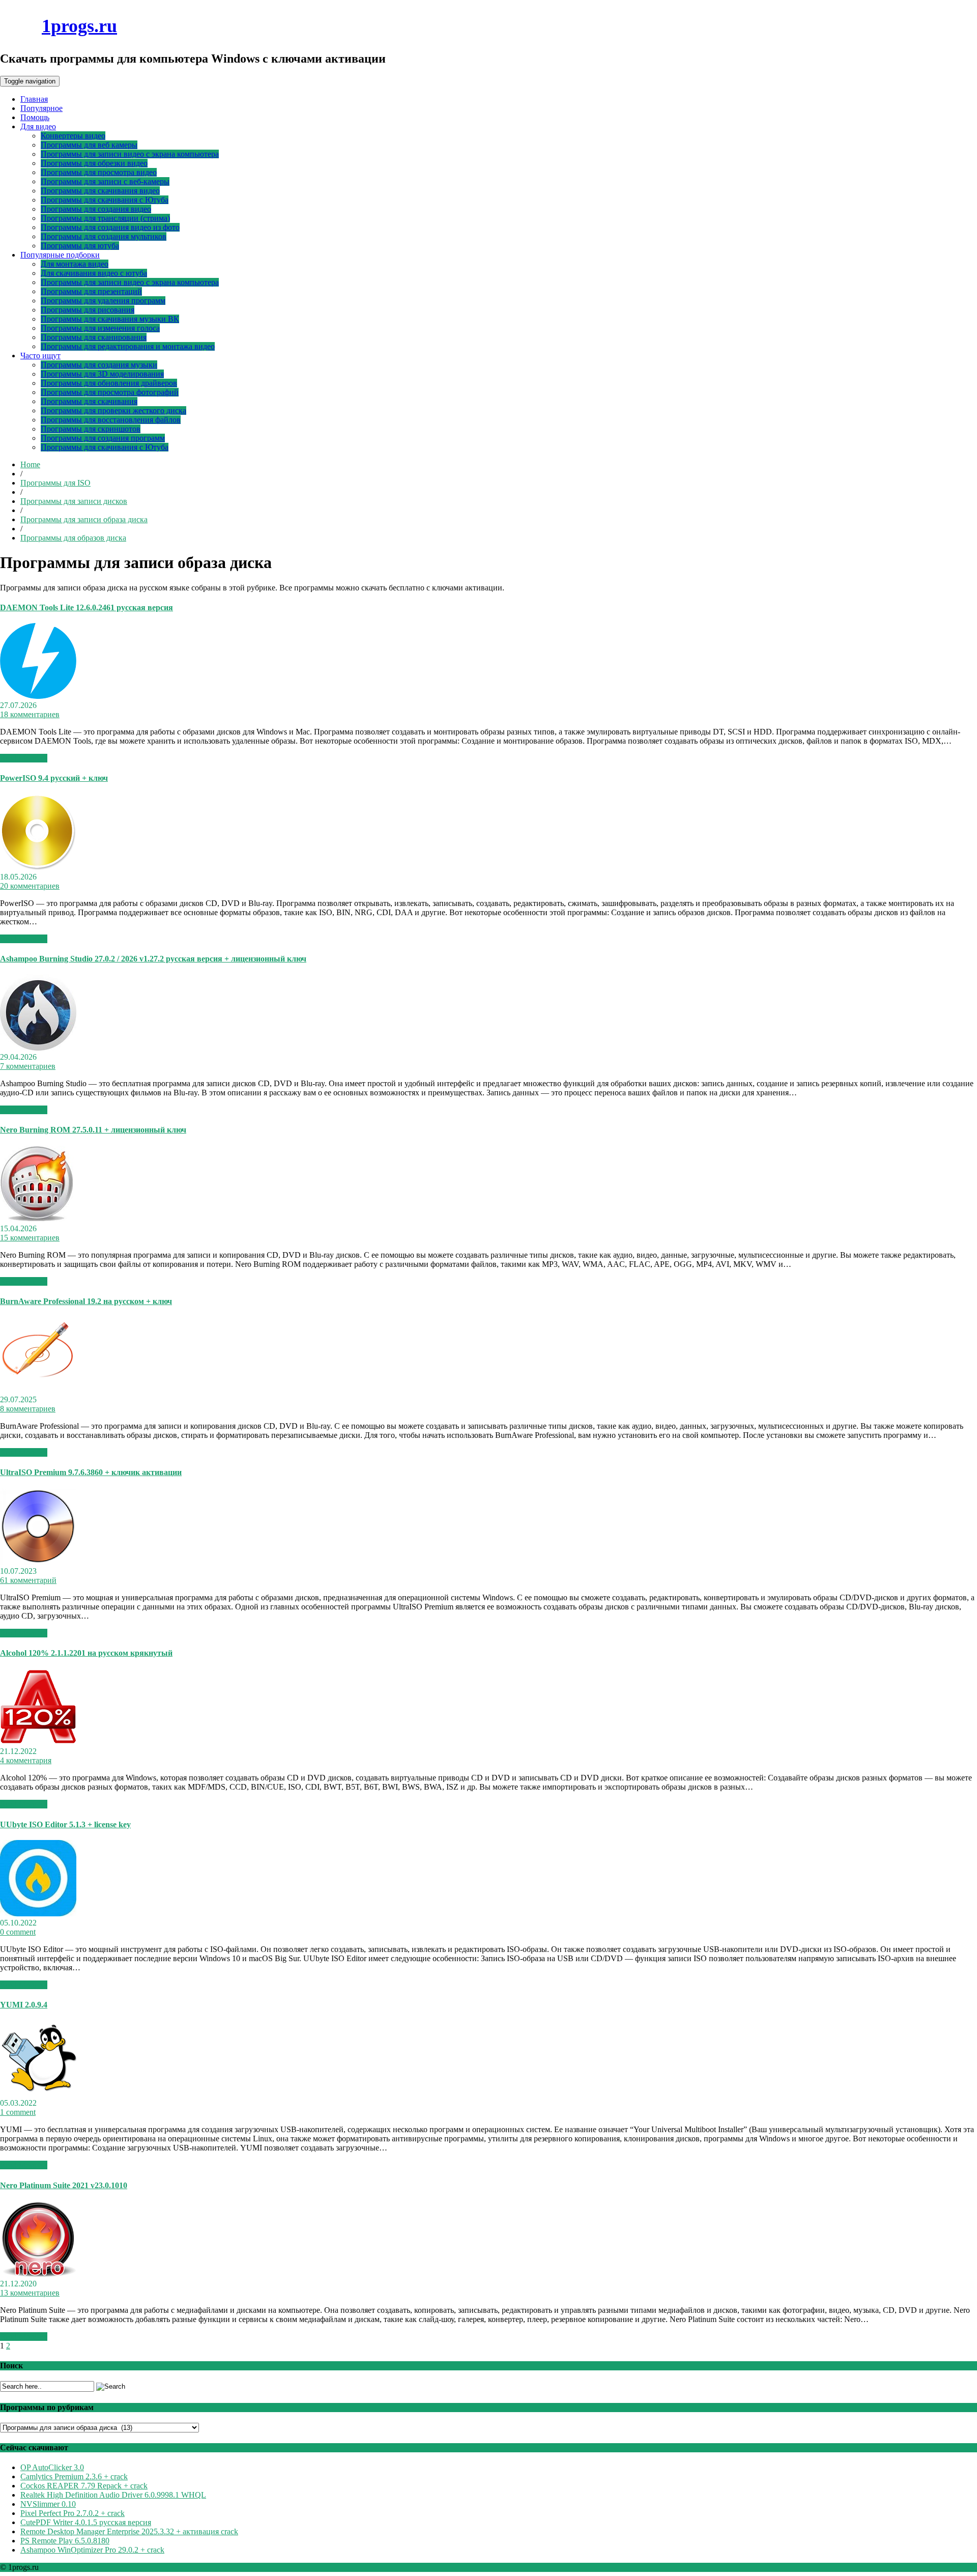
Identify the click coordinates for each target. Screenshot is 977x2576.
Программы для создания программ (103, 438)
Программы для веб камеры (89, 145)
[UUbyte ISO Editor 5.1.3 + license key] (38, 1914)
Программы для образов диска (73, 538)
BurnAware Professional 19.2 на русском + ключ (86, 1301)
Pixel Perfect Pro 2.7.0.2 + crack (73, 2513)
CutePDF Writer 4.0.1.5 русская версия (86, 2522)
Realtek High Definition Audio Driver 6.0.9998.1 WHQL (113, 2495)
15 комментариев (30, 1238)
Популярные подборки (60, 255)
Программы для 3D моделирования (102, 374)
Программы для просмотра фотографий (110, 392)
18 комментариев (30, 714)
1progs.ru (79, 26)
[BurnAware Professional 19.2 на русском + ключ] (38, 1390)
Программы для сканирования (94, 337)
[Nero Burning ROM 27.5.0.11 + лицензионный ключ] (37, 1219)
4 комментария (26, 1760)
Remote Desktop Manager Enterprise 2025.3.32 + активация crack (129, 2531)
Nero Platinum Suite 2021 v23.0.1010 (64, 2185)
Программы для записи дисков (74, 501)
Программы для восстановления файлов (111, 420)
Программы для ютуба (80, 246)
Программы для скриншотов (91, 429)
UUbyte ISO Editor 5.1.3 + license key (65, 1824)
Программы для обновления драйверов (109, 383)
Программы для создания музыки (99, 365)
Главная (34, 99)
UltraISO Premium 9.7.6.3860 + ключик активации (91, 1472)
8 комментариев (28, 1409)
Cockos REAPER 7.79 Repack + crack (84, 2486)
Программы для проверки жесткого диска (113, 411)
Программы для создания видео (96, 209)
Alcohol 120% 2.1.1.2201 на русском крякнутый (86, 1653)
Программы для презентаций (91, 291)
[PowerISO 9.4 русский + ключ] (38, 868)
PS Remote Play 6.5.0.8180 (65, 2541)
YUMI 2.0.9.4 (24, 2005)
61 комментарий (28, 1580)
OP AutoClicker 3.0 (52, 2467)
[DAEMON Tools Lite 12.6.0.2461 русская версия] (38, 696)
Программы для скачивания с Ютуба (105, 200)
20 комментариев (30, 886)
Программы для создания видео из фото (110, 227)
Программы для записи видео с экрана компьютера (130, 154)
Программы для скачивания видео (100, 191)
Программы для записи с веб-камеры (105, 181)
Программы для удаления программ (103, 301)
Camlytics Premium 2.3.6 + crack (74, 2476)
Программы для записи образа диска (84, 519)
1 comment (18, 2112)
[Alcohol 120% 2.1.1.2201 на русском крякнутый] (38, 1742)
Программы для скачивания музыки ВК (110, 319)
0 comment (18, 1932)
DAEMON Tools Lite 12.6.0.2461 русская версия (87, 607)
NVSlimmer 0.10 (48, 2504)
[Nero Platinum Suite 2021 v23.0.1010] (38, 2274)
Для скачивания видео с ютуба (94, 273)
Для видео (38, 126)
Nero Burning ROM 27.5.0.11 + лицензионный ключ (93, 1130)
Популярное (41, 108)
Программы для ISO (55, 483)
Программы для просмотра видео (99, 172)
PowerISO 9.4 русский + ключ (54, 778)
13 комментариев (30, 2293)
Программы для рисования (88, 310)
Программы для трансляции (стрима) (105, 218)
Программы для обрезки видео (94, 163)
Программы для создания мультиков (104, 236)
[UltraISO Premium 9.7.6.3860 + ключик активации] (38, 1562)
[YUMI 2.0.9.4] (38, 2094)
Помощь (35, 117)
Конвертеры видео (73, 136)
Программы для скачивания (89, 401)
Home (30, 464)
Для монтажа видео (75, 264)
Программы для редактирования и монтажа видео (128, 346)
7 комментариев (28, 1066)
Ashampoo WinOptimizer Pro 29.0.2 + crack (92, 2550)
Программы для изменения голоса (100, 328)
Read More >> (24, 758)
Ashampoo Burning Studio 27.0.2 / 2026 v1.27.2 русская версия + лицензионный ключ (153, 959)
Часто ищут (40, 356)
